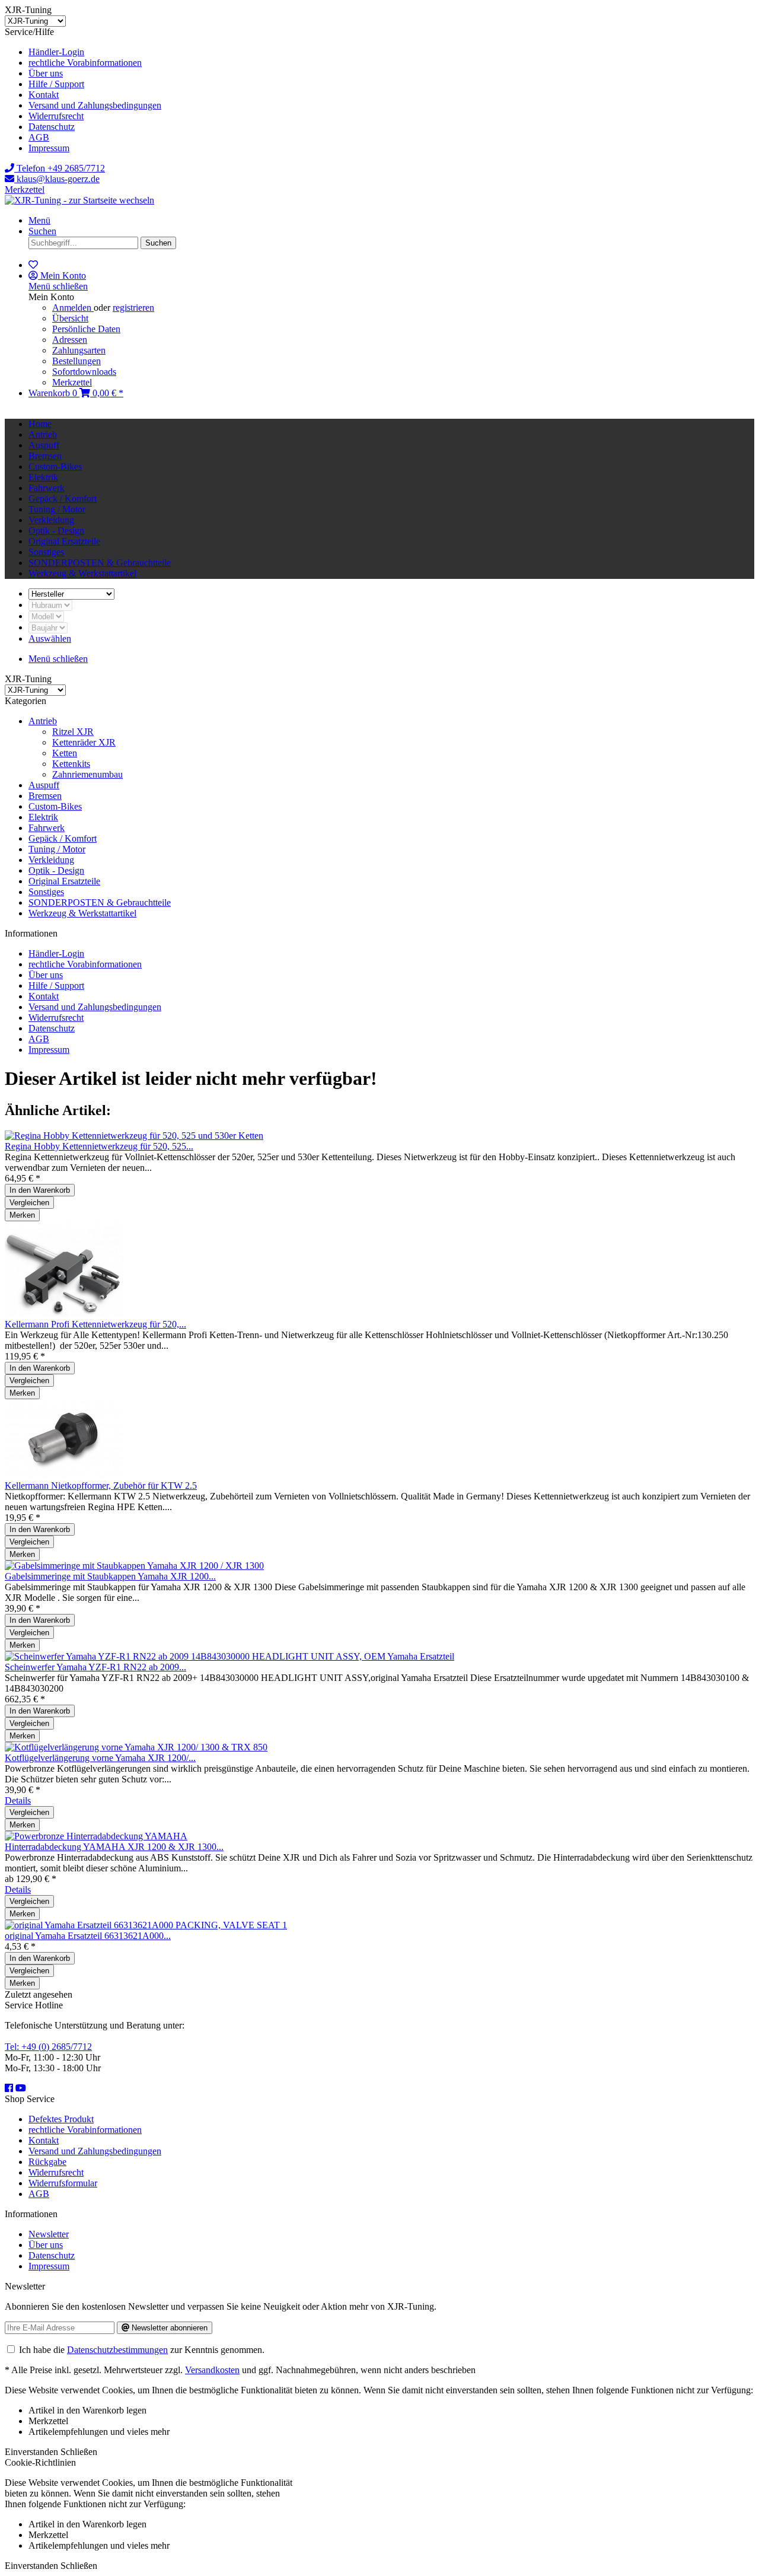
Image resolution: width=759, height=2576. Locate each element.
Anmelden (73, 308)
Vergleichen (29, 1203)
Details (18, 1800)
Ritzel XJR (73, 732)
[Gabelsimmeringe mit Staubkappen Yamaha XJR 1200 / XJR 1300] (134, 1566)
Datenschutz (52, 127)
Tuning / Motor (57, 849)
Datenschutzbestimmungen (117, 2350)
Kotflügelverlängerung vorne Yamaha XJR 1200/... (100, 1758)
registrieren (133, 308)
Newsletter (49, 2234)
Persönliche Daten (86, 329)
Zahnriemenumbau (87, 774)
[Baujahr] (48, 627)
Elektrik (43, 817)
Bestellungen (76, 361)
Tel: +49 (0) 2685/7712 (48, 2047)
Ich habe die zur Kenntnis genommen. (142, 2350)
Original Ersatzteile (64, 881)
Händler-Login (56, 52)
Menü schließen (58, 286)
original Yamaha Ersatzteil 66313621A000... (88, 1936)
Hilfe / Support (56, 84)
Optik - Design (56, 870)
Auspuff (44, 785)
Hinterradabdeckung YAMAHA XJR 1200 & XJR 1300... (114, 1847)
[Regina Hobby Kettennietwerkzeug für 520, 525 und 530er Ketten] (134, 1136)
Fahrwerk (47, 828)
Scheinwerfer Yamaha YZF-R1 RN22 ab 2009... (95, 1667)
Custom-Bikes (55, 806)
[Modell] (46, 616)
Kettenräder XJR (84, 742)
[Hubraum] (50, 605)
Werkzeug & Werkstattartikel (82, 913)
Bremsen (45, 796)
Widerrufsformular (63, 2183)
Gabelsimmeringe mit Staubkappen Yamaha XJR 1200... (110, 1576)
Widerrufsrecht (56, 116)
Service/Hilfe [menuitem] (83, 90)
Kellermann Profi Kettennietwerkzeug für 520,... (95, 1324)
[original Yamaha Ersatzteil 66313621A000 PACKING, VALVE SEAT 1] (146, 1925)
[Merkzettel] (33, 265)
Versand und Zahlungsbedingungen (95, 105)
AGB (39, 137)
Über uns (46, 73)
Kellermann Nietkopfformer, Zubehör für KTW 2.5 (101, 1486)
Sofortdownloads (84, 372)
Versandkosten (212, 2370)
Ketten (65, 753)
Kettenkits (71, 764)
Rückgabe (47, 2162)
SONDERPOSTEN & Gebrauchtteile (100, 902)
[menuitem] (391, 52)
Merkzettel (25, 190)
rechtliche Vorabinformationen (85, 63)
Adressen (70, 340)
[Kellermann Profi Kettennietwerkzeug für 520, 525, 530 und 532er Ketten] (64, 1314)
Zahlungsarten (79, 350)
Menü (39, 220)
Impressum (49, 148)
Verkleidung (51, 860)
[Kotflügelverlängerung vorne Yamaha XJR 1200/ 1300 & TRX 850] (136, 1747)
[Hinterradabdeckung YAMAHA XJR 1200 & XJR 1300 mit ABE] (96, 1836)
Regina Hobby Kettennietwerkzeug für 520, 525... (99, 1146)
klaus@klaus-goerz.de (57, 179)
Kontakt (44, 95)
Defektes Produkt (61, 2119)
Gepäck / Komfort (63, 838)
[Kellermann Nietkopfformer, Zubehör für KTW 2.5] (64, 1475)
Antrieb (43, 721)
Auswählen (50, 639)
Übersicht (70, 318)
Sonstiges (46, 892)
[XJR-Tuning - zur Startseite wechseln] (79, 200)
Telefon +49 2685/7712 (60, 168)
